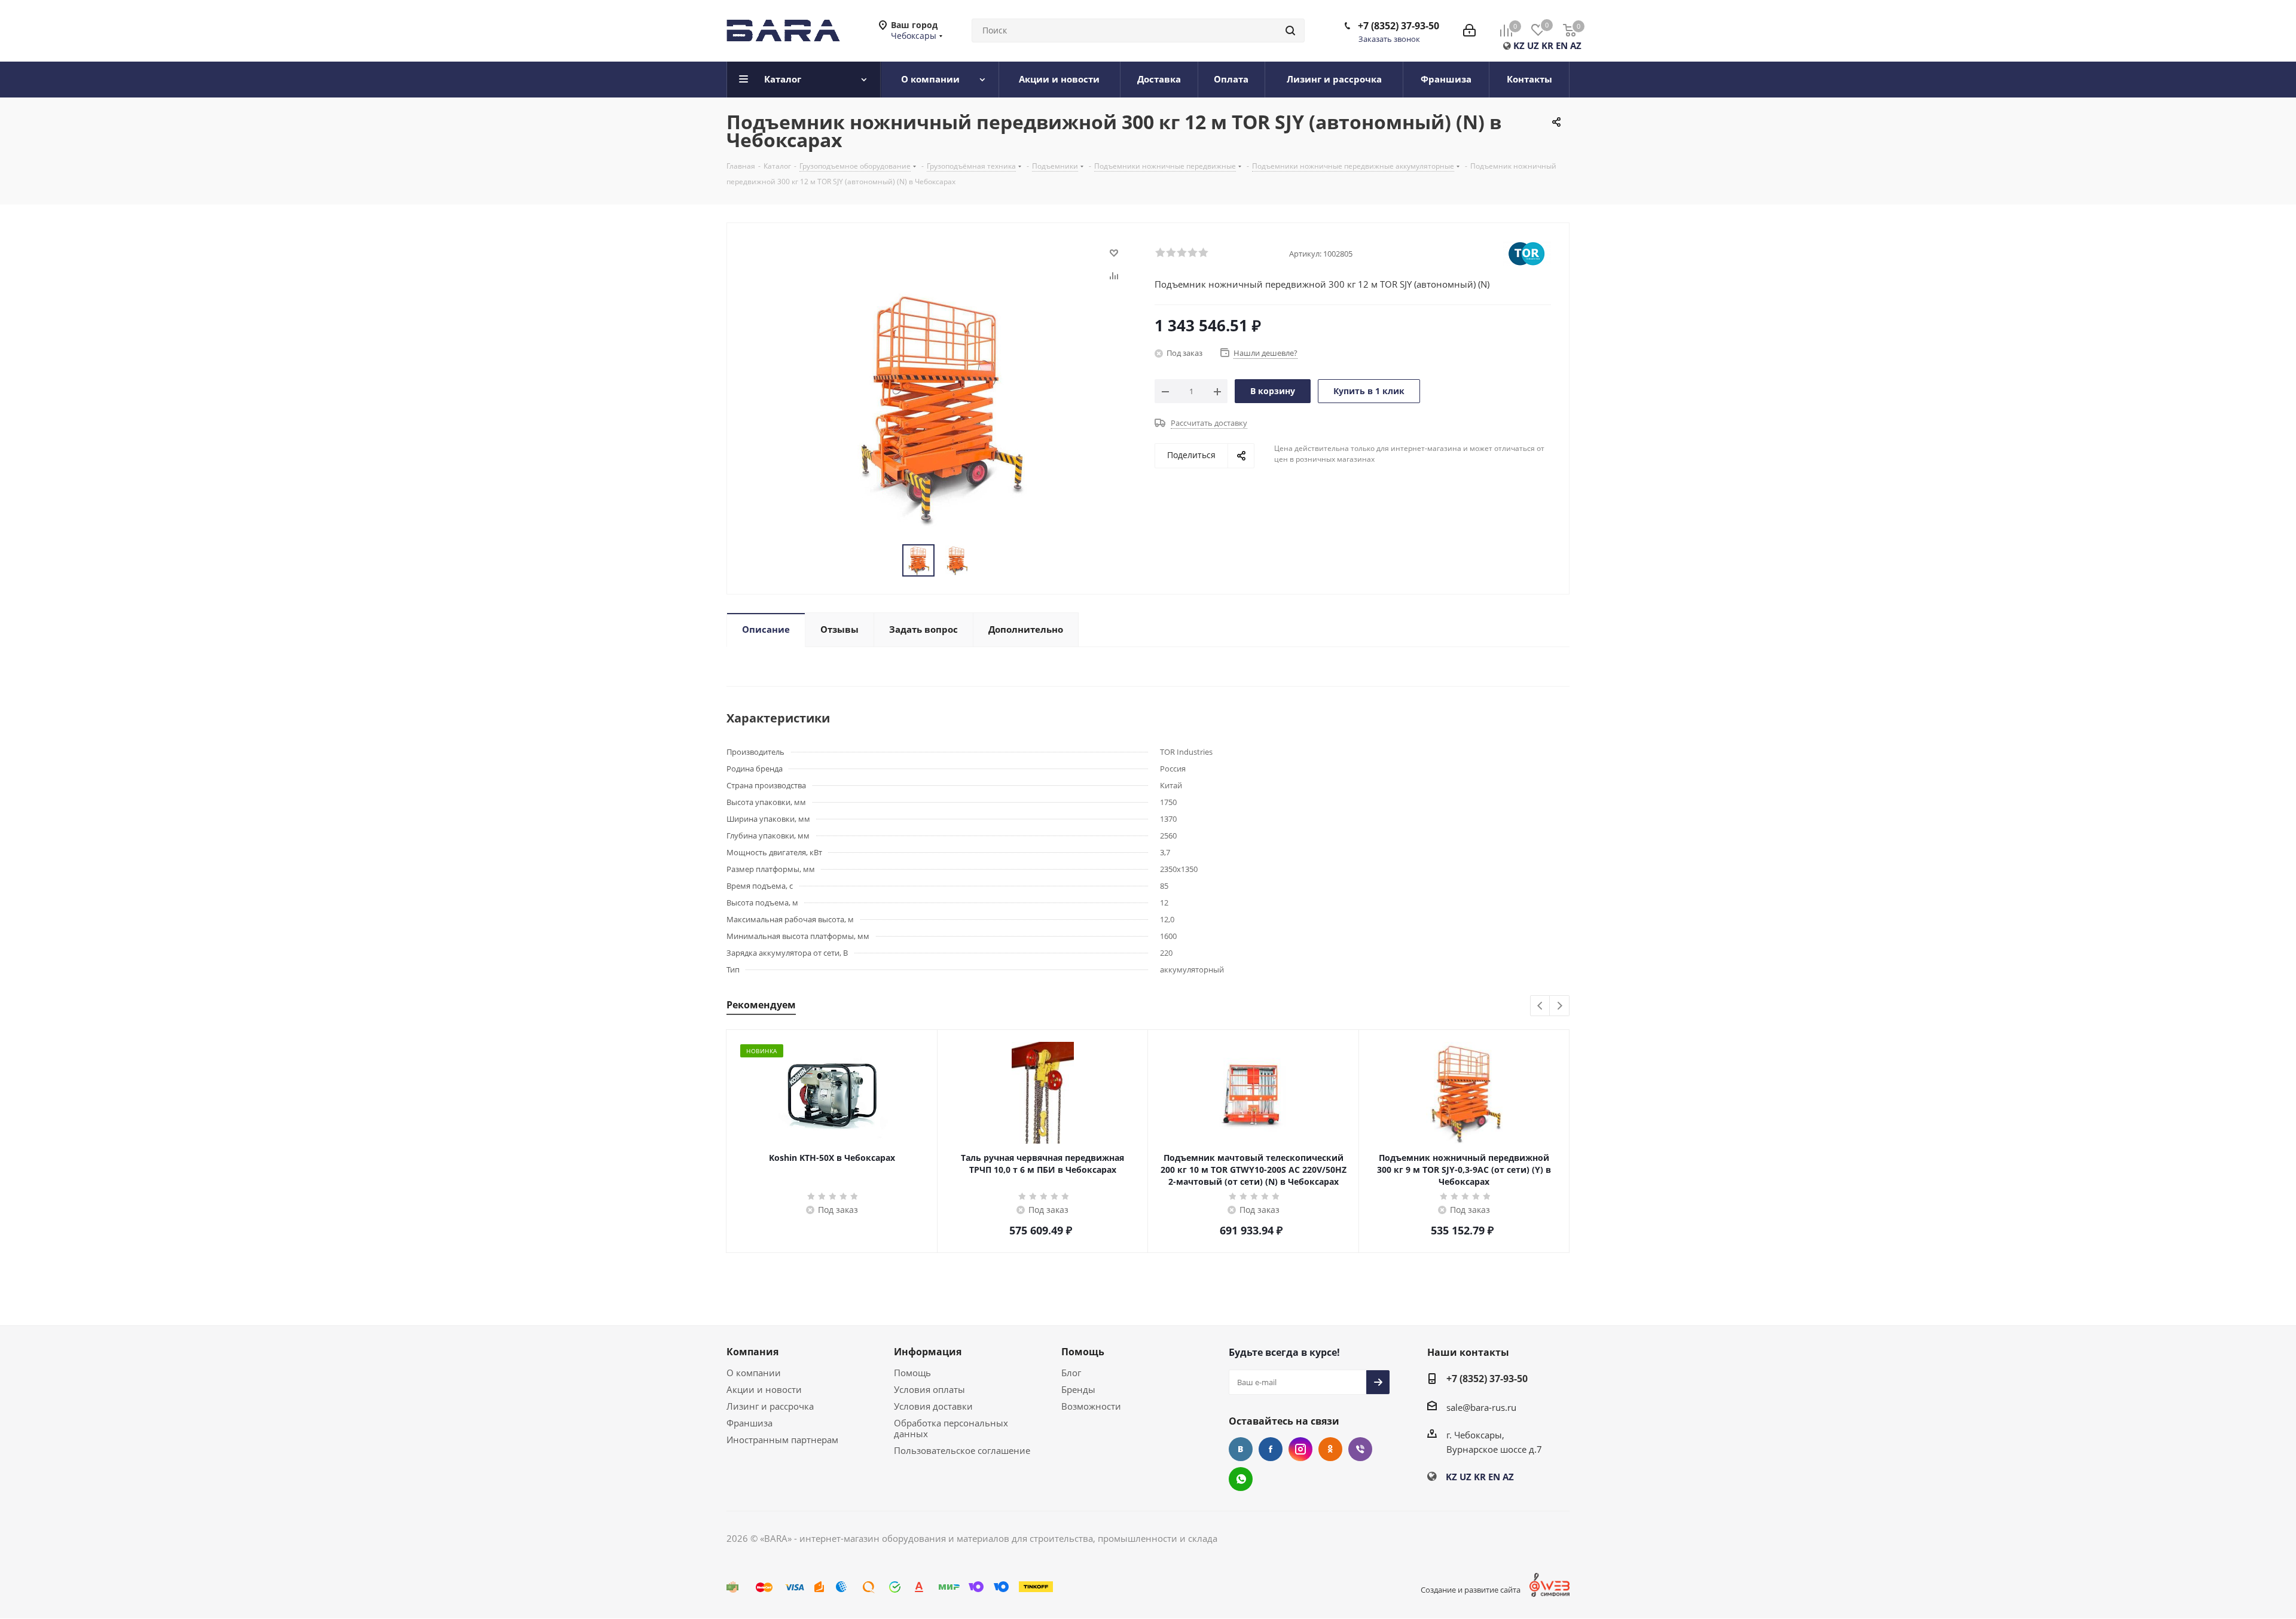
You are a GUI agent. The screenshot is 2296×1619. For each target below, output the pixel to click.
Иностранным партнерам (782, 1440)
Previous (1541, 1006)
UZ (1533, 45)
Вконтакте (1241, 1449)
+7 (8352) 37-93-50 (1399, 26)
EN (1562, 45)
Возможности (1091, 1406)
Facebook (1271, 1449)
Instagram (1300, 1449)
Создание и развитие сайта (1471, 1590)
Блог (1071, 1373)
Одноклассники (1330, 1449)
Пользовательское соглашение (962, 1450)
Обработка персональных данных (951, 1428)
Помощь (912, 1373)
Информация (928, 1352)
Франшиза (749, 1423)
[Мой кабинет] (1469, 31)
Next (1560, 1006)
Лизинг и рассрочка (770, 1406)
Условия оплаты (929, 1389)
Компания (752, 1352)
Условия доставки (933, 1406)
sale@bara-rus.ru (1481, 1407)
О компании (754, 1373)
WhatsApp (1241, 1479)
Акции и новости (764, 1389)
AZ (1576, 45)
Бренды (1078, 1389)
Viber (1360, 1449)
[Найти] (1290, 31)
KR (1547, 45)
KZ (1519, 45)
